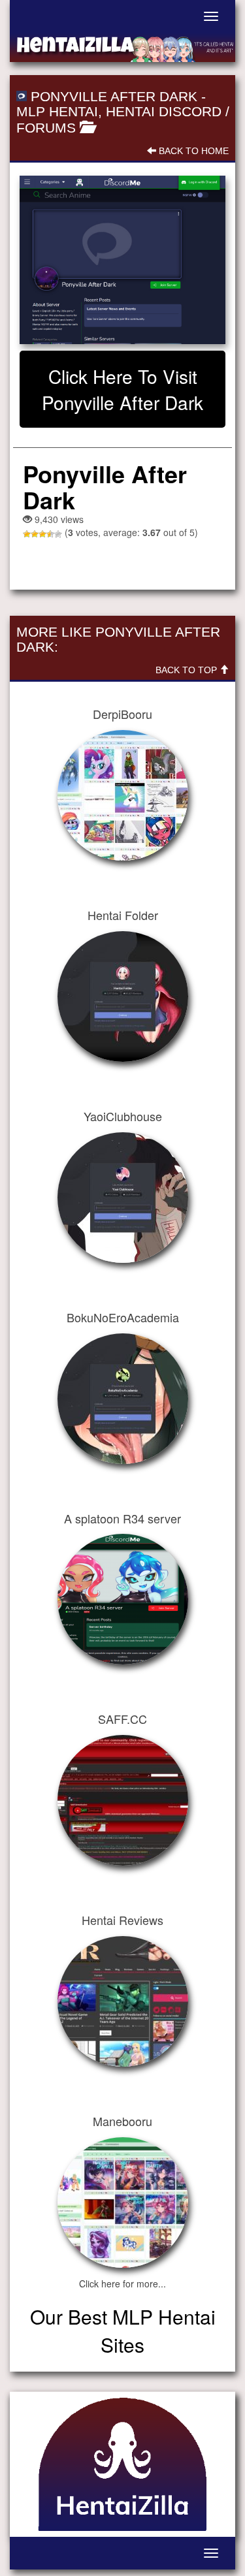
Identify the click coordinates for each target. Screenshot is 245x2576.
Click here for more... (122, 2283)
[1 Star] (27, 534)
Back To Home (192, 151)
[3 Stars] (42, 534)
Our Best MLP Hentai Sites (123, 2330)
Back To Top (188, 670)
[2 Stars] (35, 534)
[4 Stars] (50, 534)
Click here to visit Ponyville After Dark (122, 389)
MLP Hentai (57, 111)
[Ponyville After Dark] (122, 260)
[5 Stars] (58, 534)
